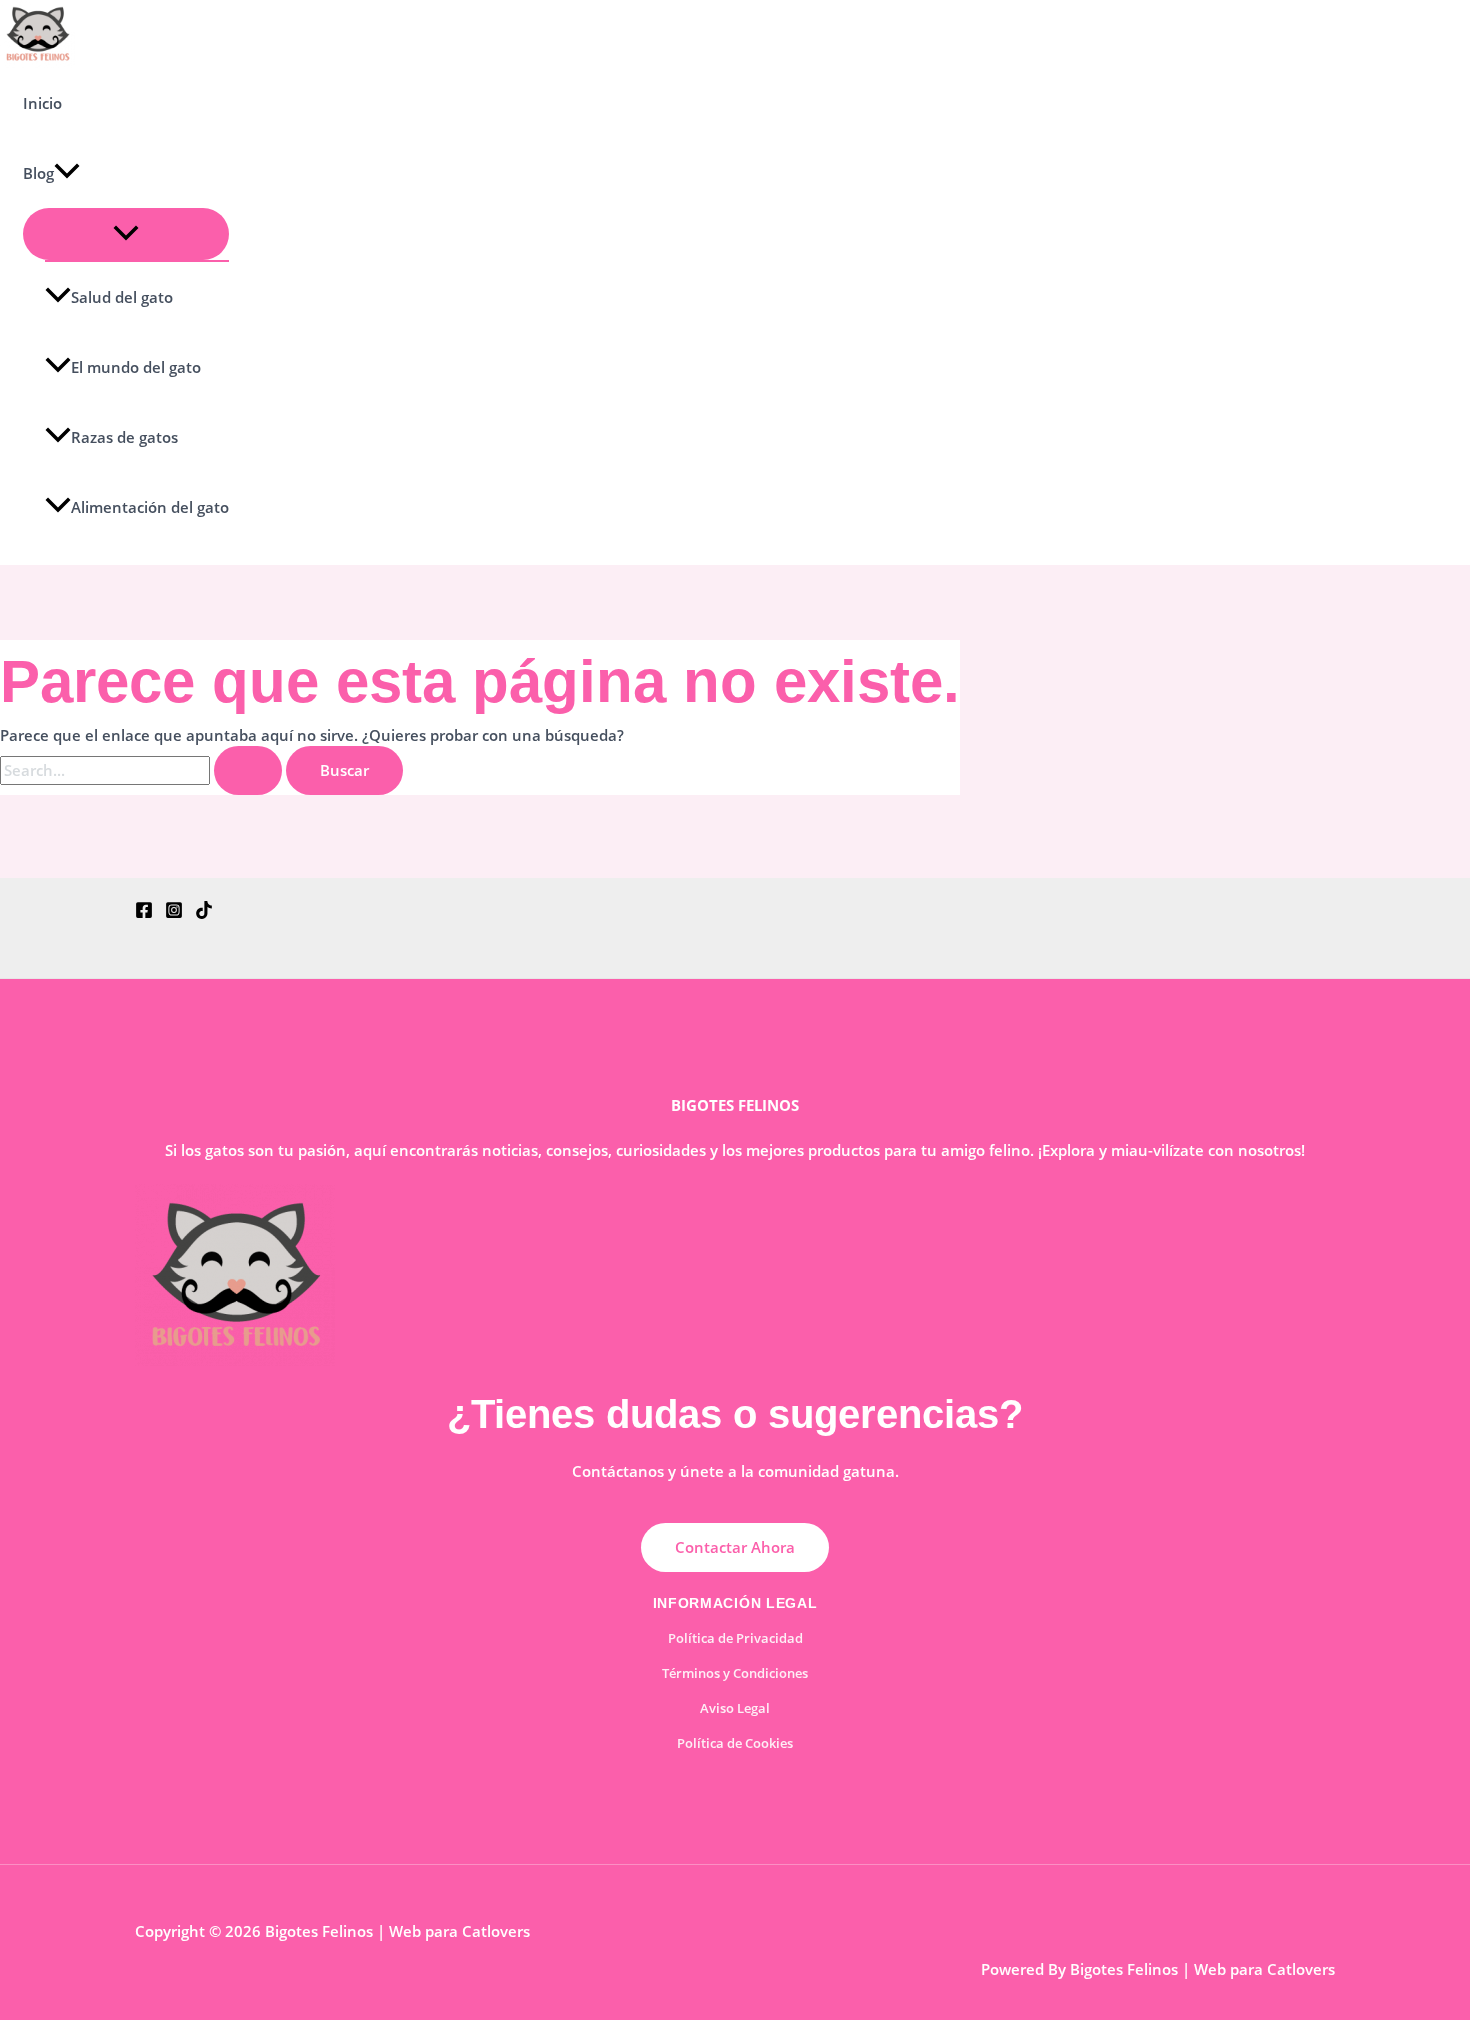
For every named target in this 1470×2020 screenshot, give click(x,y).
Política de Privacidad (735, 1638)
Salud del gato (122, 297)
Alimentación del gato (150, 507)
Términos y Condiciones (735, 1673)
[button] (67, 173)
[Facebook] (144, 913)
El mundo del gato (136, 367)
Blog (38, 173)
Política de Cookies (735, 1743)
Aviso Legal (735, 1708)
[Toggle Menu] (126, 234)
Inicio (42, 103)
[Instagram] (174, 913)
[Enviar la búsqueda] (248, 770)
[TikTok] (204, 913)
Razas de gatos (124, 437)
